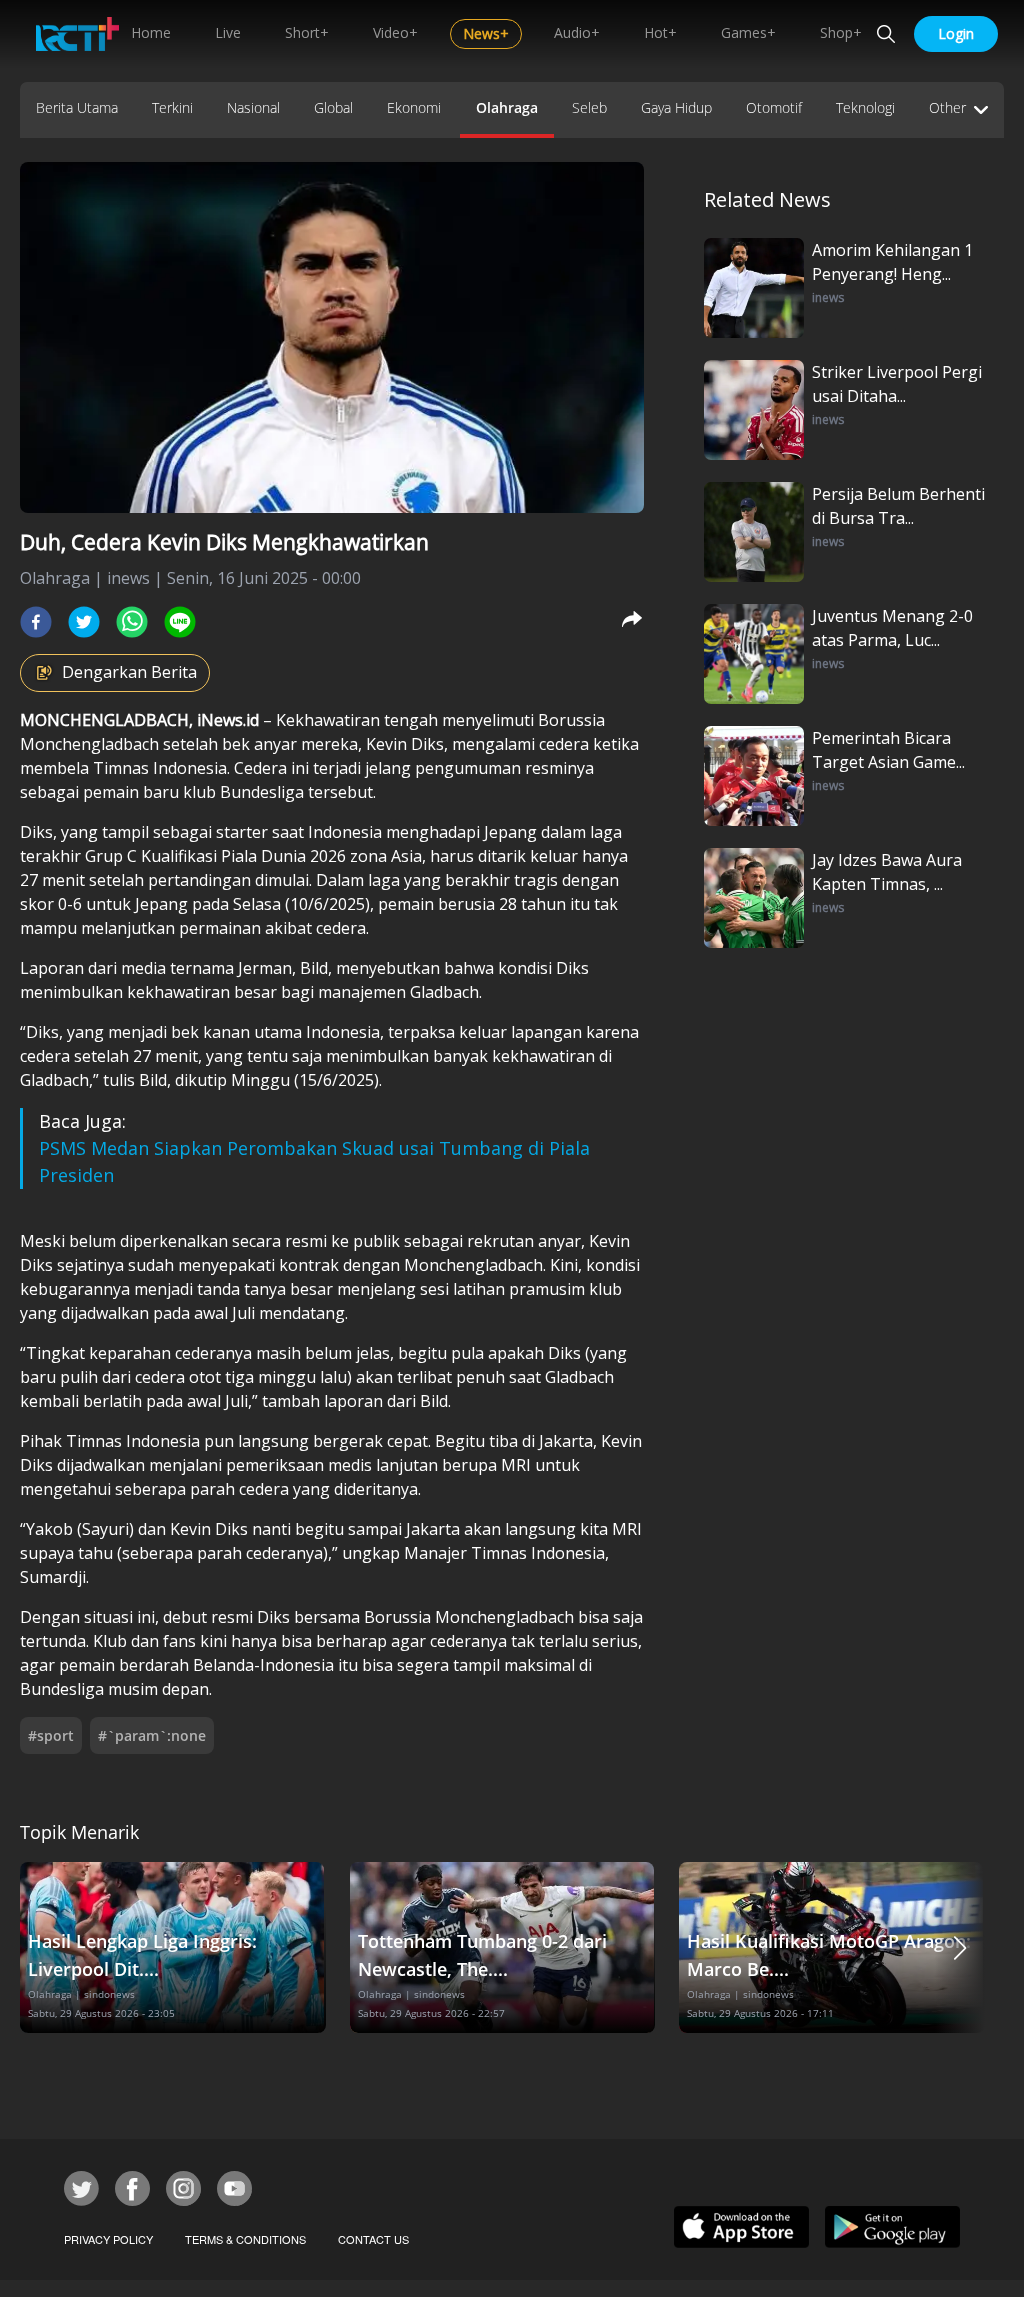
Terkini (172, 107)
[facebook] (36, 622)
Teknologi (865, 107)
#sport (51, 1735)
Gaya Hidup (676, 107)
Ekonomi (414, 107)
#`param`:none (152, 1735)
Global (333, 107)
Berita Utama (77, 107)
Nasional (253, 107)
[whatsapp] (132, 622)
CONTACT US (373, 2239)
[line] (180, 622)
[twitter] (84, 622)
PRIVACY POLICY (108, 2239)
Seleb (589, 107)
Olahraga (507, 107)
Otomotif (774, 107)
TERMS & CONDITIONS (245, 2239)
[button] (960, 1947)
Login (956, 33)
